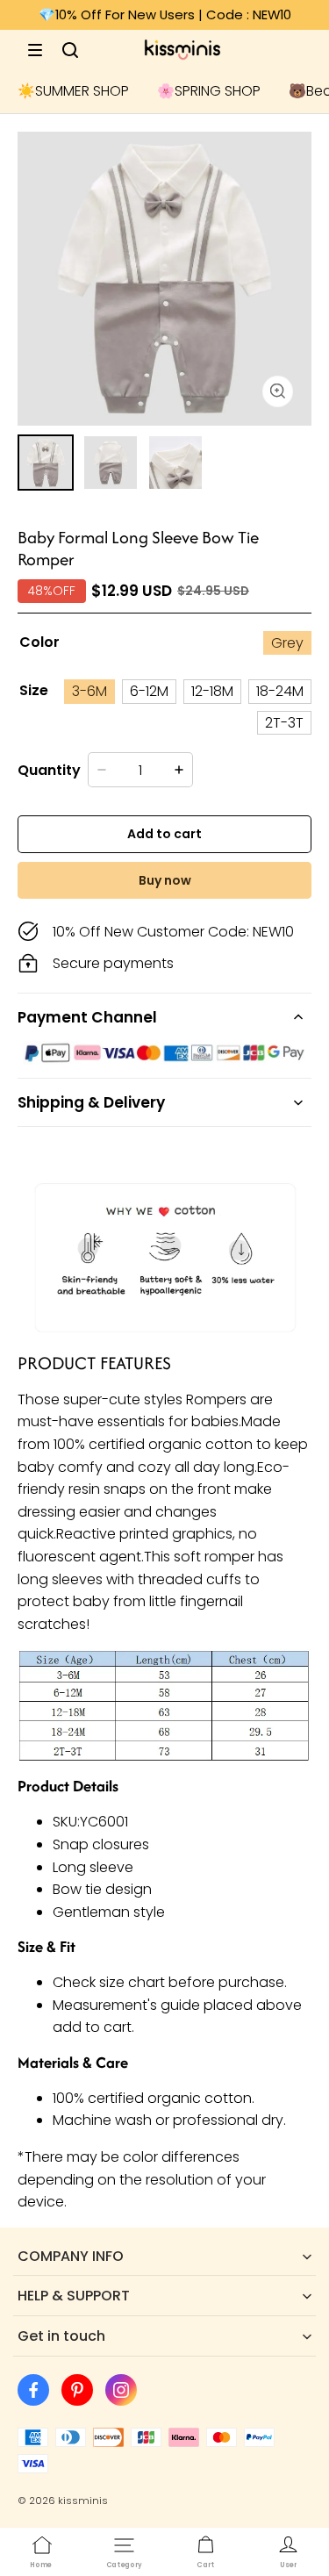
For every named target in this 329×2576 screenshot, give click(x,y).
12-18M (212, 691)
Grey (287, 643)
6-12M (149, 691)
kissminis (83, 2501)
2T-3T (284, 723)
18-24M (280, 691)
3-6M (89, 691)
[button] (35, 50)
